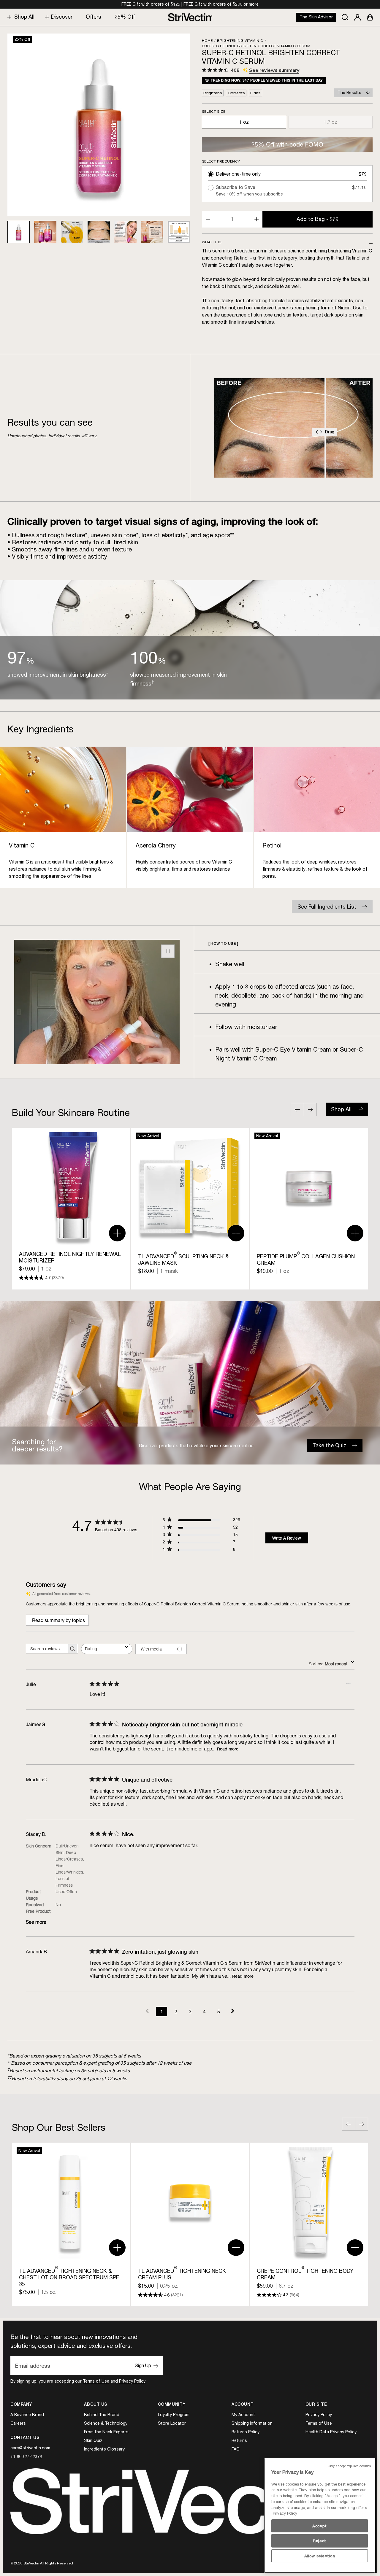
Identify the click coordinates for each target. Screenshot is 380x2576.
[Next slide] (310, 1109)
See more (36, 1922)
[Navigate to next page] (233, 2011)
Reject (320, 2541)
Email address (33, 2366)
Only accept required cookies (349, 2466)
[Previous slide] (297, 1109)
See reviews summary (274, 70)
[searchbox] (47, 1649)
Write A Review (287, 1538)
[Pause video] (168, 951)
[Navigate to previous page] (147, 2011)
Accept (320, 2526)
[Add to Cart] (117, 1233)
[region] (320, 2515)
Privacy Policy (132, 2381)
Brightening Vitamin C (240, 40)
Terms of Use (96, 2381)
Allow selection (320, 2556)
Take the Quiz (330, 1445)
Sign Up (143, 2365)
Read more (228, 1749)
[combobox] (107, 1649)
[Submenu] (8, 17)
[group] (71, 1209)
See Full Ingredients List (327, 907)
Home (207, 40)
